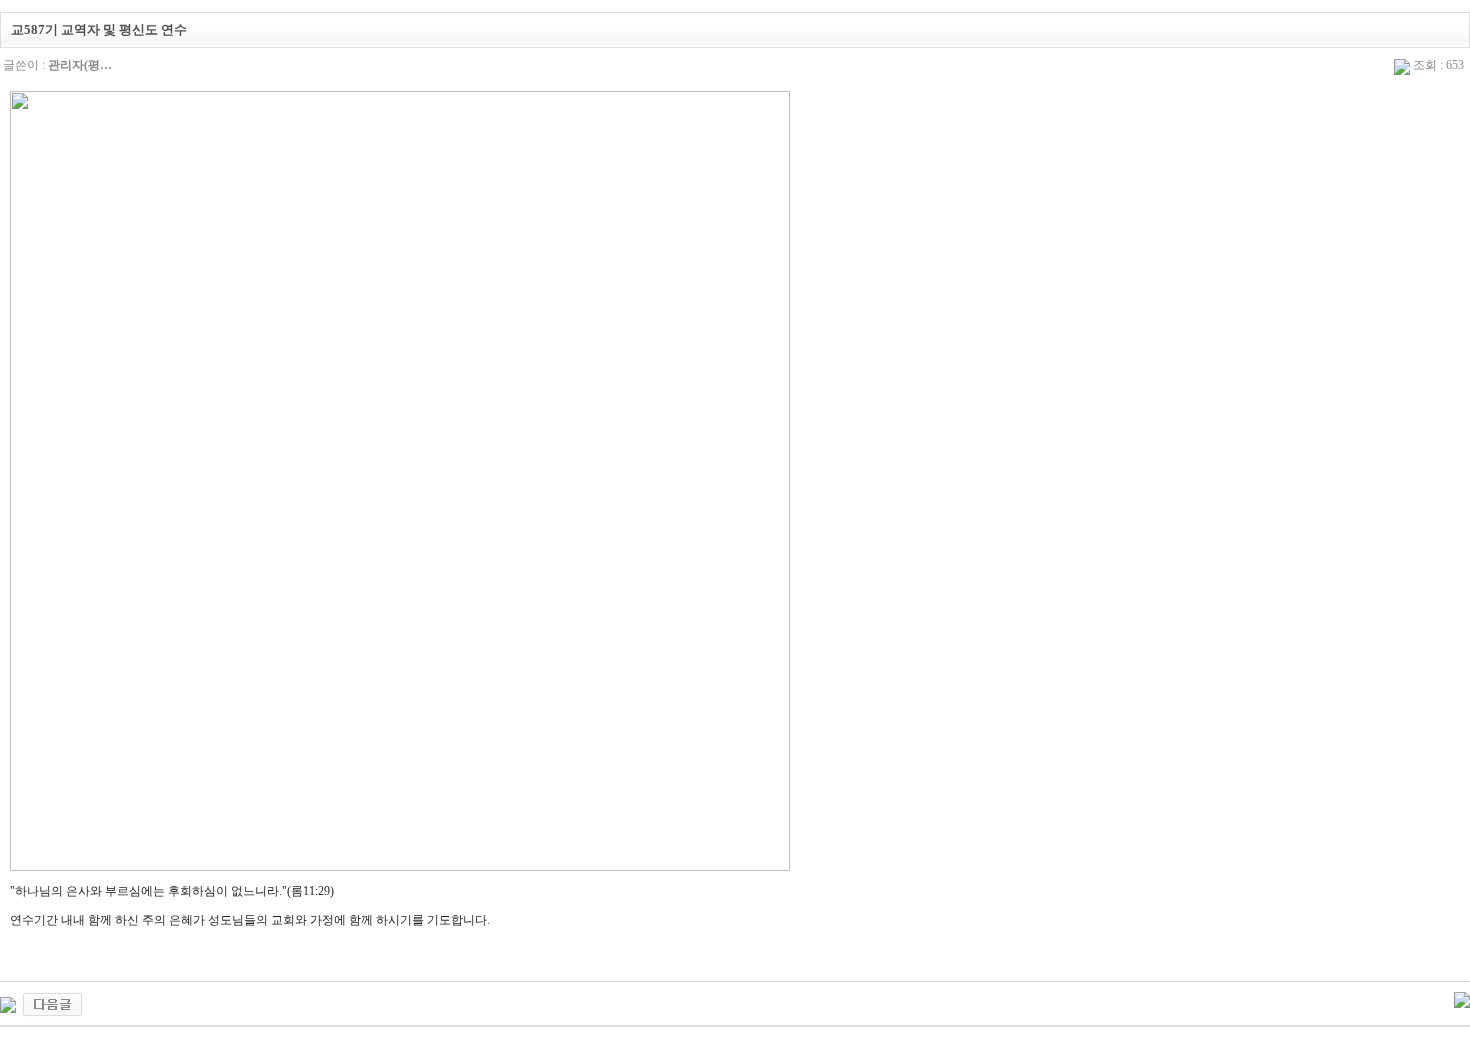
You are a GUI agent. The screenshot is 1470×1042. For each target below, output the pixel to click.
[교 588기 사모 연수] (8, 1003)
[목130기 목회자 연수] (52, 1003)
